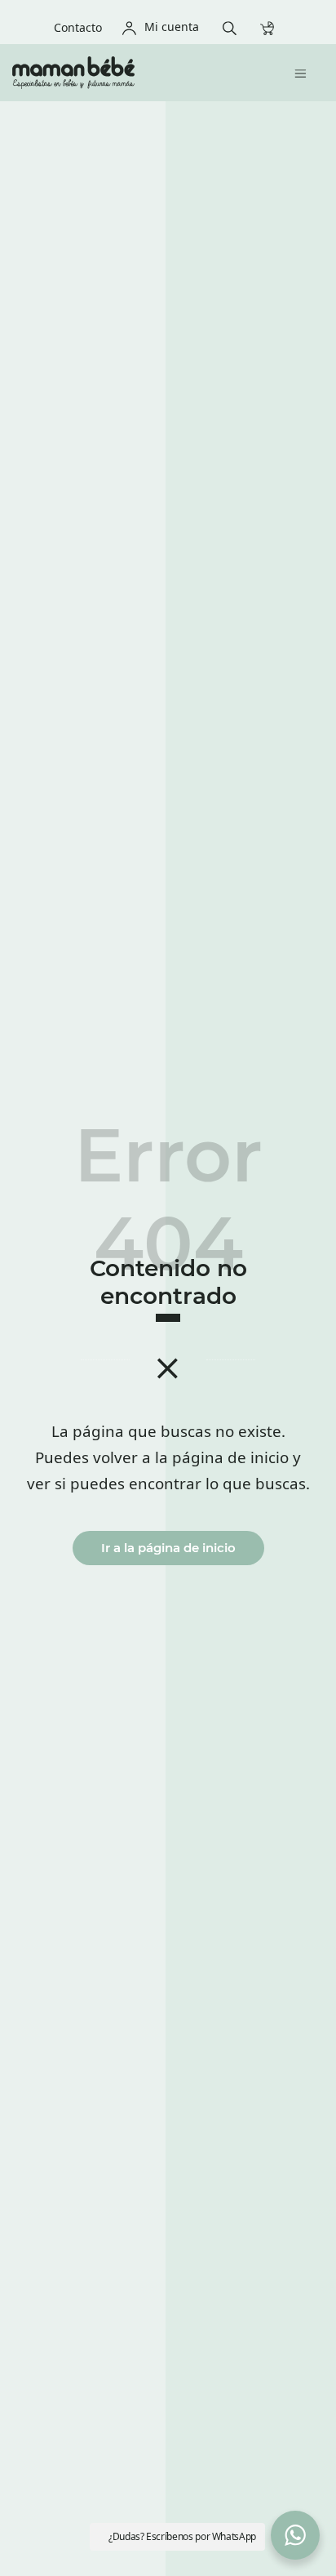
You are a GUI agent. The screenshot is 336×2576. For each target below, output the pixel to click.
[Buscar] (234, 27)
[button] (295, 2535)
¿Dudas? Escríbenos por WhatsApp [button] (182, 2536)
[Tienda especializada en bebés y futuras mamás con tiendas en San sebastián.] (131, 73)
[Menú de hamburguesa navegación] (305, 72)
